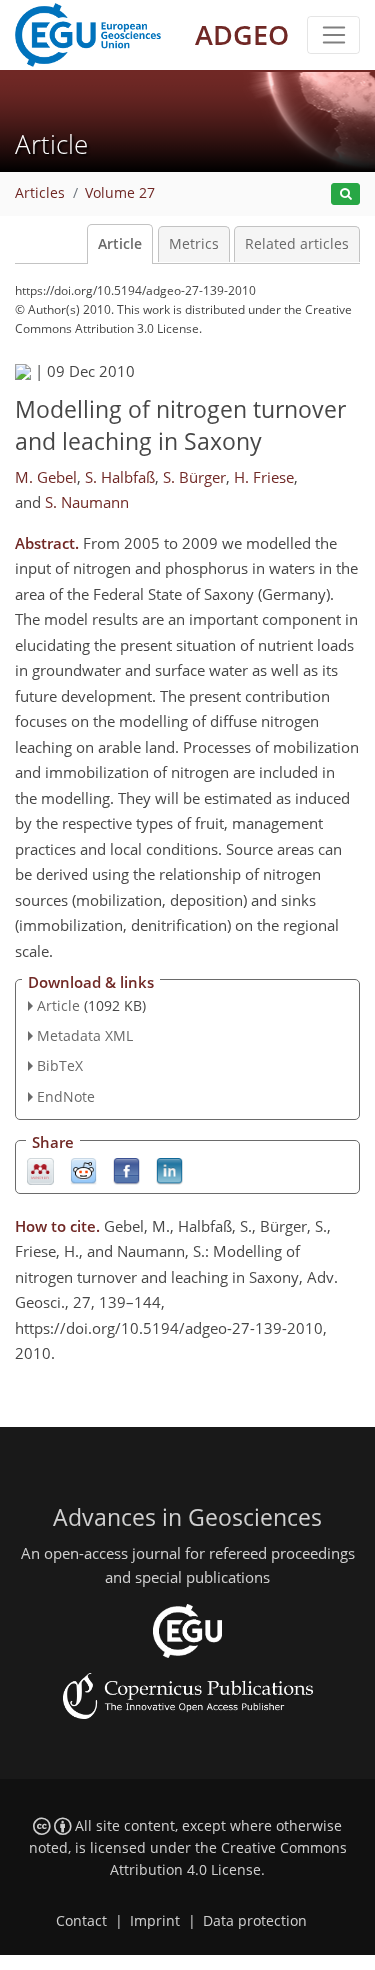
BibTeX (60, 1065)
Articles (40, 193)
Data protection (255, 1921)
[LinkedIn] (169, 1169)
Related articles (297, 244)
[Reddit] (83, 1169)
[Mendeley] (40, 1169)
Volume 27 (120, 193)
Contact (81, 1921)
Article (120, 244)
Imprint (155, 1921)
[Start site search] (345, 194)
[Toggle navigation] (333, 35)
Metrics (194, 244)
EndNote (66, 1096)
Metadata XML (85, 1035)
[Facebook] (126, 1169)
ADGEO (242, 34)
